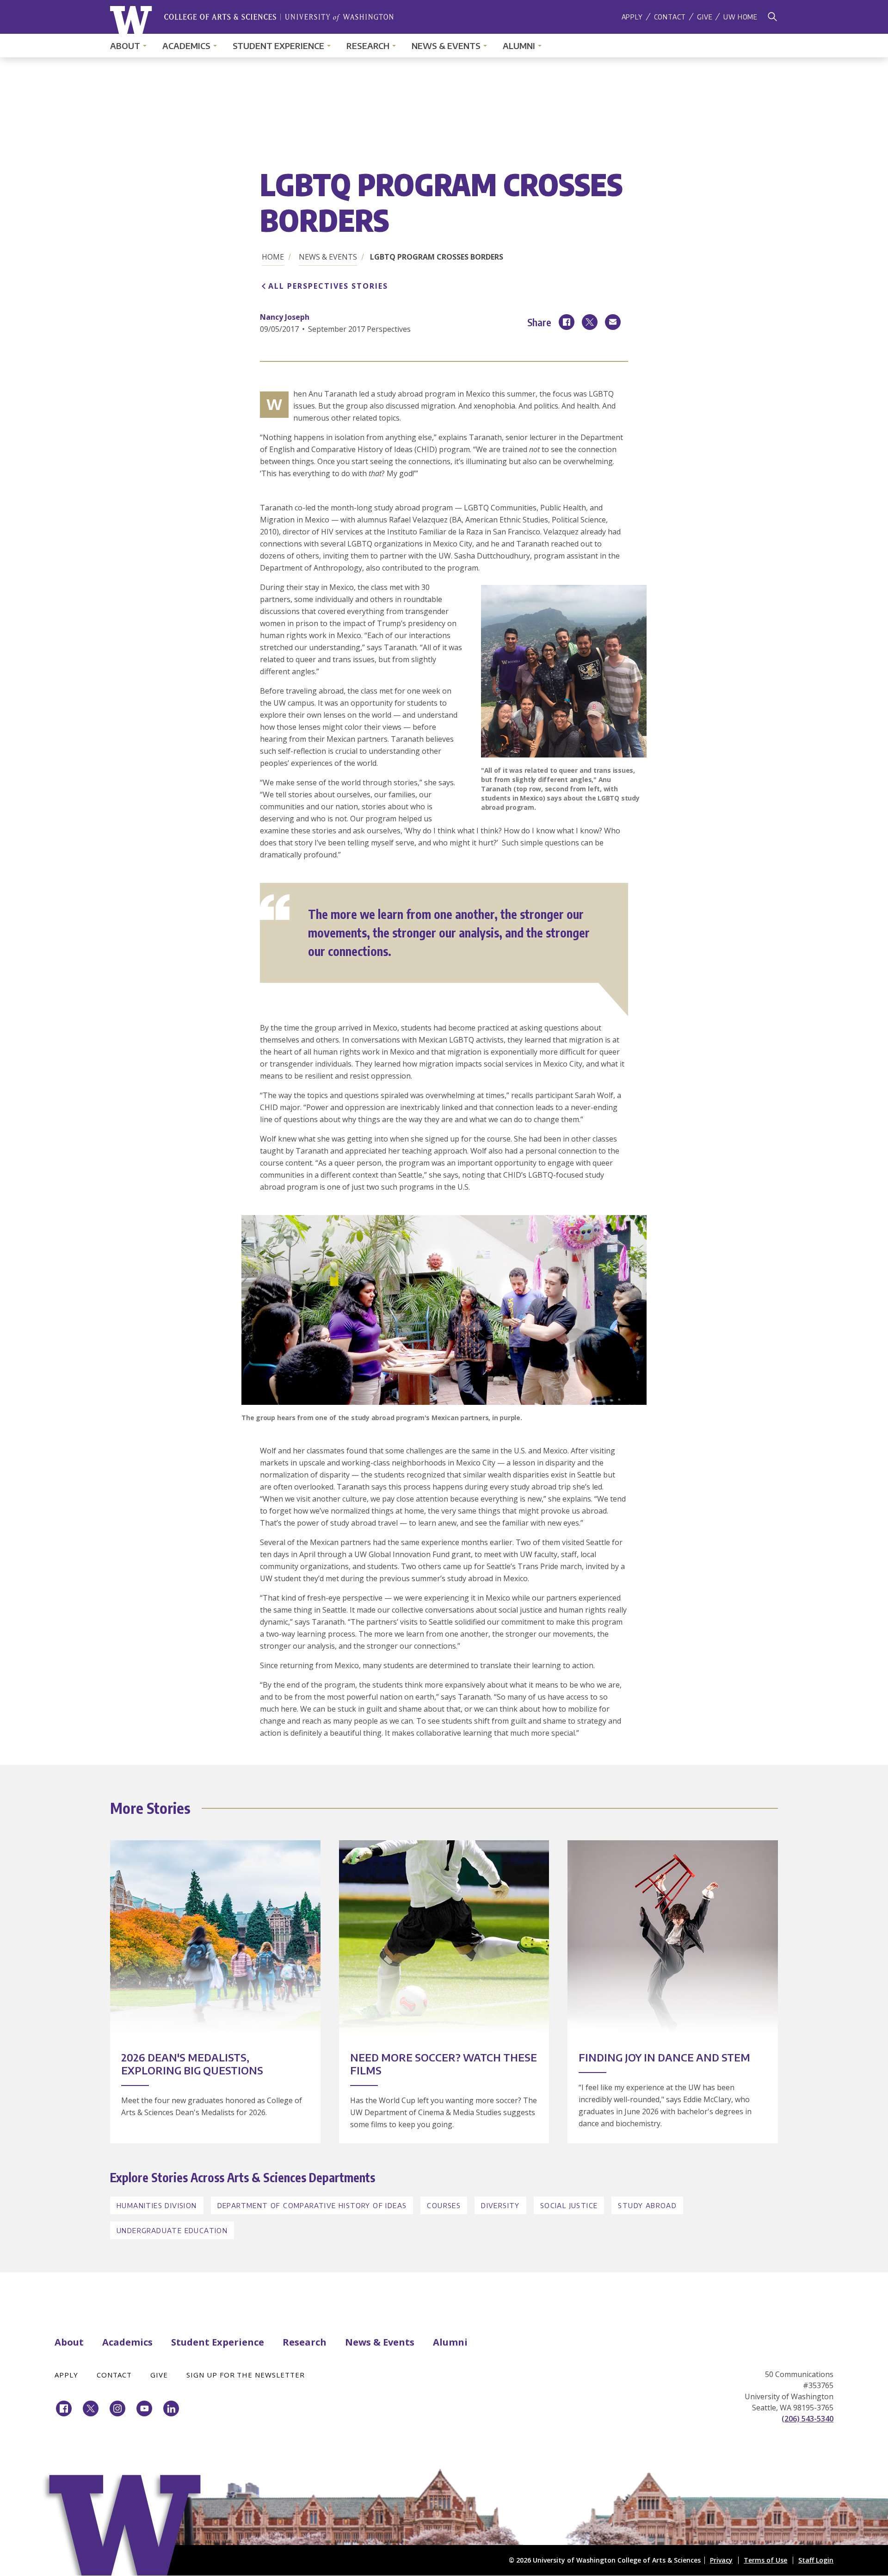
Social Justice (569, 2205)
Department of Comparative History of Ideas (312, 2205)
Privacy (721, 2560)
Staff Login (816, 2560)
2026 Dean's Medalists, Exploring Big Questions (192, 2064)
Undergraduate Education (172, 2230)
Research (368, 46)
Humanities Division (157, 2205)
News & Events (446, 46)
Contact (670, 17)
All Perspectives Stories (328, 286)
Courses (444, 2205)
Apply (632, 17)
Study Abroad (647, 2205)
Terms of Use (765, 2560)
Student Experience (278, 46)
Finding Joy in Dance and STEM (664, 2057)
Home (273, 257)
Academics (186, 46)
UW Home (740, 17)
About (125, 46)
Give (705, 17)
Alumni (519, 46)
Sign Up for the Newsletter (246, 2375)
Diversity (500, 2205)
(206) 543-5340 (808, 2419)
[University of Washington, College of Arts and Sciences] (252, 20)
